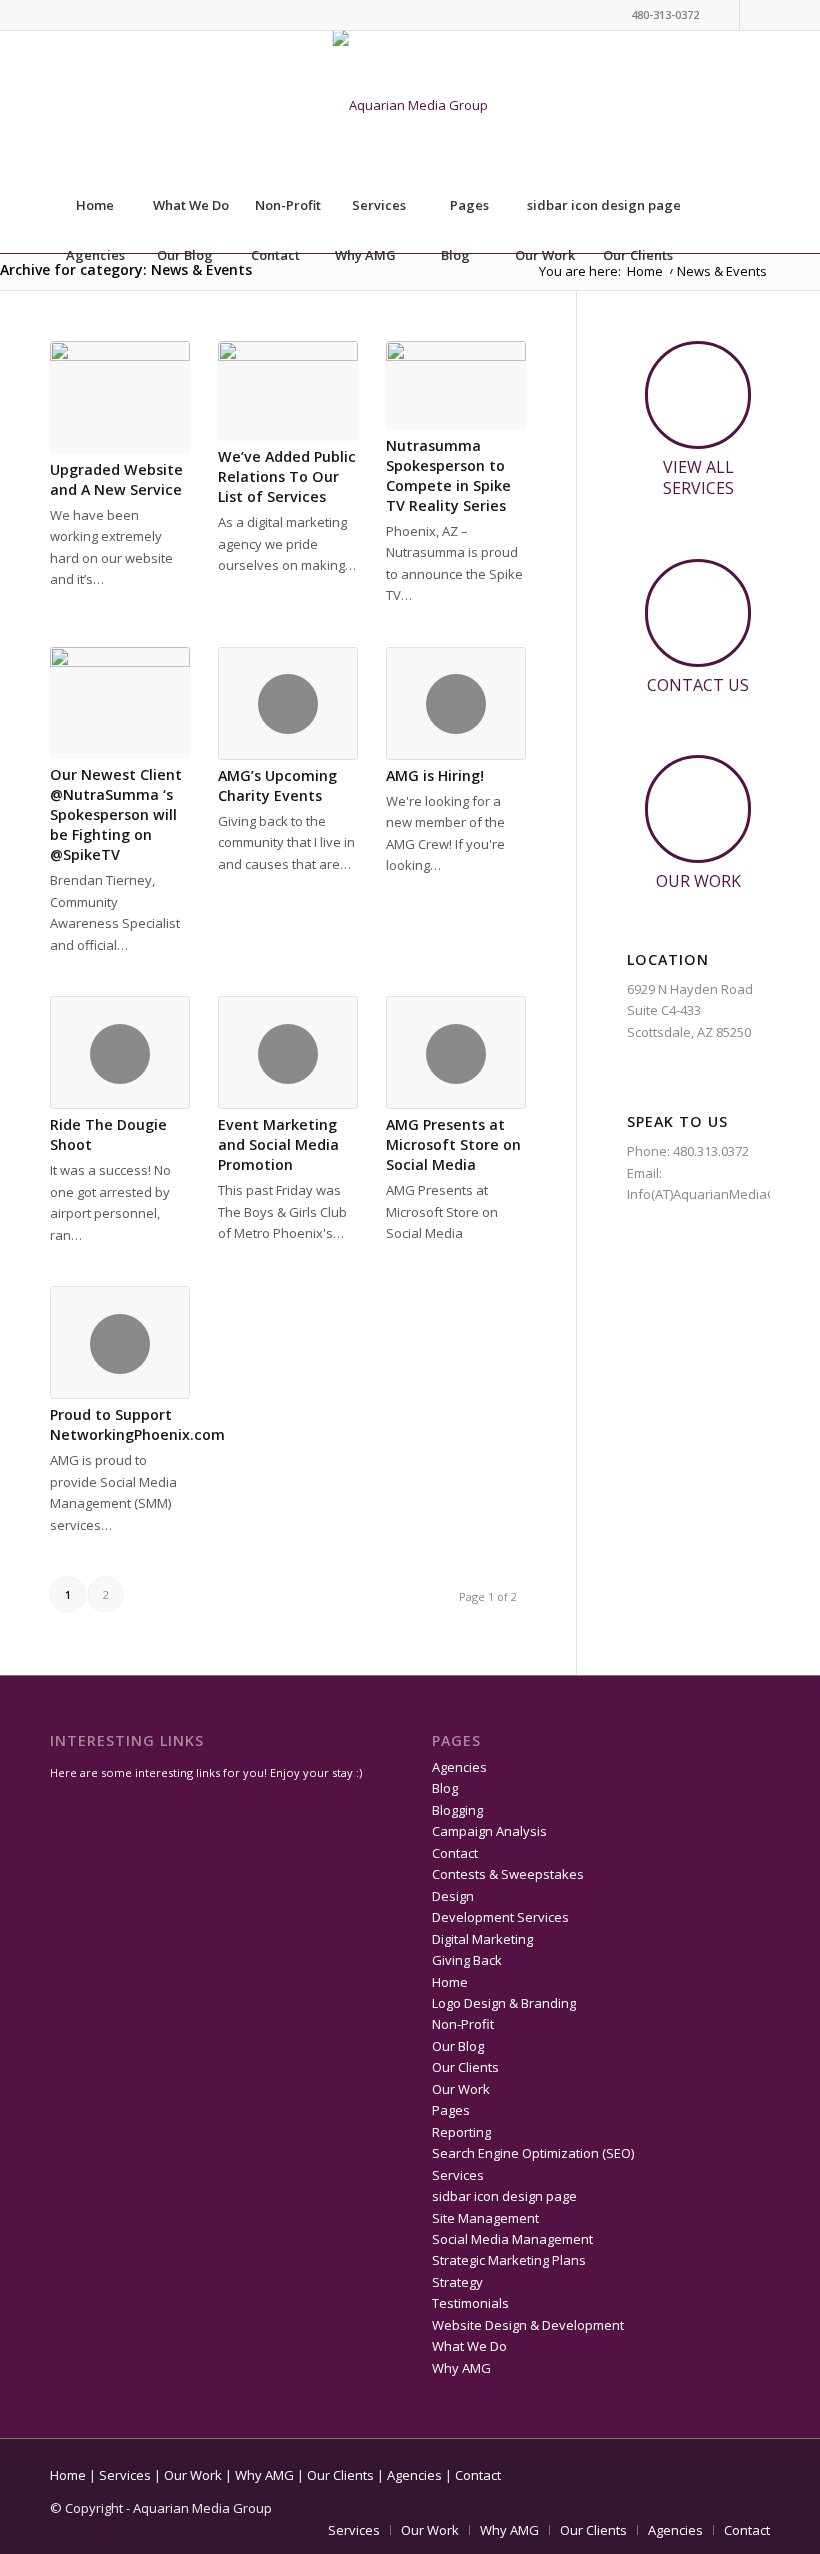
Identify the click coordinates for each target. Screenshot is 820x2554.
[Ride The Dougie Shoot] (120, 1052)
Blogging (457, 1810)
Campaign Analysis (489, 1831)
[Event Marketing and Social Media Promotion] (288, 1052)
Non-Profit (288, 205)
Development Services (500, 1917)
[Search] (725, 305)
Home (95, 205)
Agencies (95, 255)
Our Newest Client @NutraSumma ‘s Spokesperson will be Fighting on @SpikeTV (116, 814)
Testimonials (470, 2303)
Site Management (485, 2218)
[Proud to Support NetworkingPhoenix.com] (120, 1342)
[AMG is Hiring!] (456, 703)
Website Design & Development (528, 2325)
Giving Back (467, 1960)
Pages (469, 205)
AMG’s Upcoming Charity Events (277, 785)
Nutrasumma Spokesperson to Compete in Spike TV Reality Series (448, 475)
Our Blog (185, 255)
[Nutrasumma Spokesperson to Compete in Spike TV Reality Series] (456, 385)
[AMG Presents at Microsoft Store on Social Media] (456, 1052)
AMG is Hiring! (435, 775)
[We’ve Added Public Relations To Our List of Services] (288, 391)
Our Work (545, 255)
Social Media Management (512, 2239)
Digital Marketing (482, 1939)
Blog (455, 255)
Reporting (461, 2132)
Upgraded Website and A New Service (116, 479)
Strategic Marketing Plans (509, 2260)
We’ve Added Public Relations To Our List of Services (287, 476)
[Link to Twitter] (724, 15)
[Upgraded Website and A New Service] (120, 397)
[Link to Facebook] (755, 15)
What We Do (191, 205)
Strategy (457, 2282)
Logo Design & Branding (504, 2003)
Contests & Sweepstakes (508, 1874)
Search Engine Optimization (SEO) (533, 2153)
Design (453, 1896)
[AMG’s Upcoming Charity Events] (288, 703)
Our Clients (638, 255)
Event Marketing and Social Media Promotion (278, 1144)
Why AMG (365, 255)
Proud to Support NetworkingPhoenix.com (137, 1424)
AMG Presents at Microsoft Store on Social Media (453, 1144)
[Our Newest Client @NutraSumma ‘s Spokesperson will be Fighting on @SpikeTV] (120, 703)
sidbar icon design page (604, 205)
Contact (275, 255)
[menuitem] (725, 305)
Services (379, 205)
